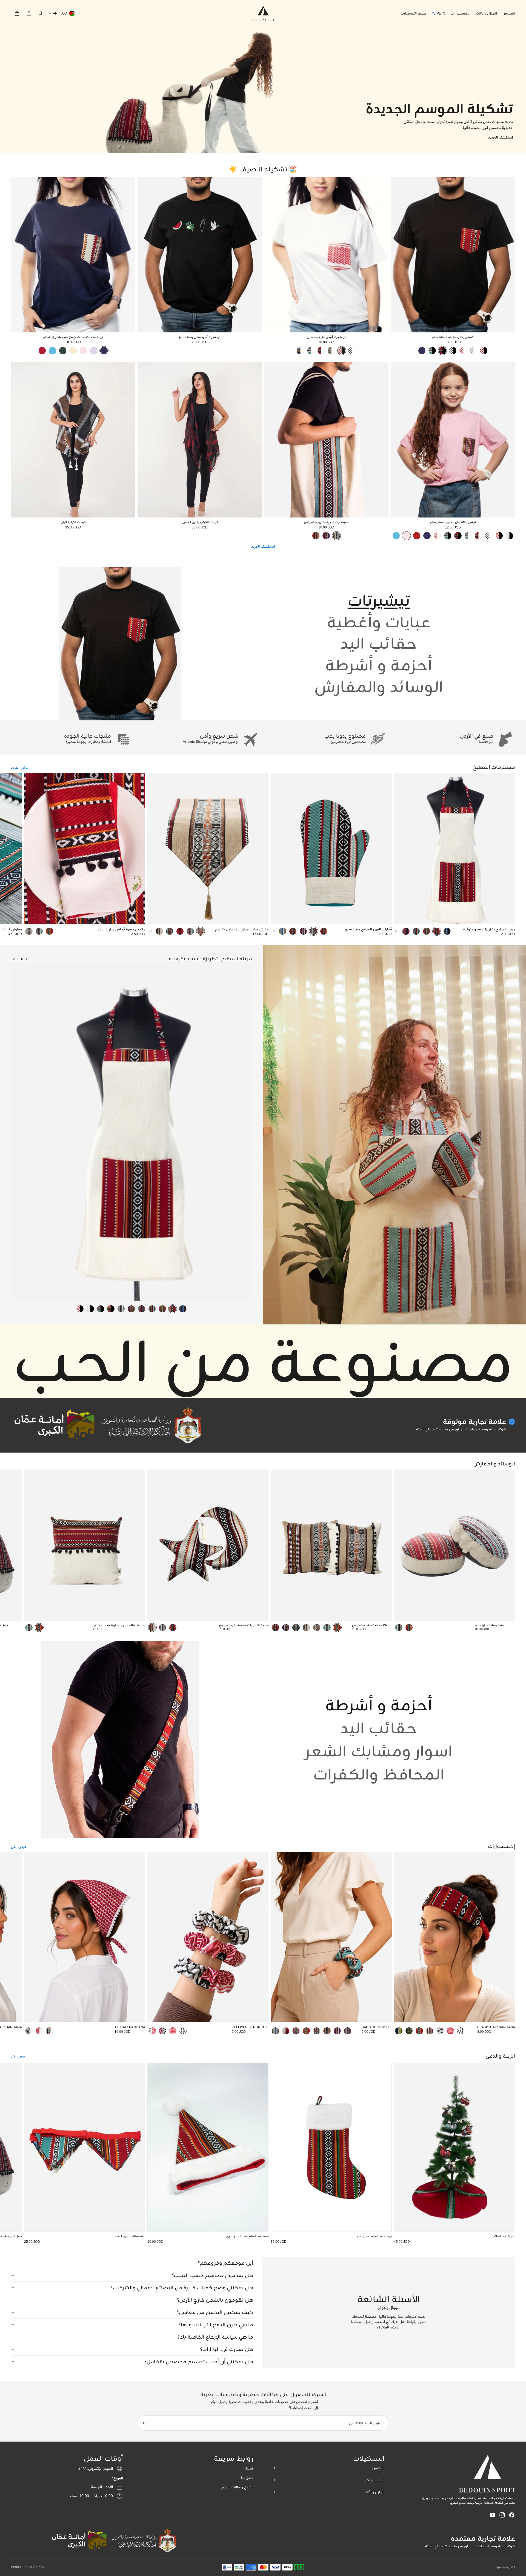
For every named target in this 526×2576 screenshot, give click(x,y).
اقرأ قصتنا (486, 741)
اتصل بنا (247, 2478)
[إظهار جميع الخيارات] (397, 931)
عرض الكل (18, 1847)
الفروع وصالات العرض (237, 2487)
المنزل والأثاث (374, 2492)
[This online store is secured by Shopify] (144, 2541)
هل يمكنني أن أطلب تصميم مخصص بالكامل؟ (199, 2362)
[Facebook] (512, 2515)
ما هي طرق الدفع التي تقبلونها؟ (216, 2325)
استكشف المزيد (263, 546)
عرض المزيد (20, 767)
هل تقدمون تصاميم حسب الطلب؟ (212, 2275)
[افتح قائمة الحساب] (29, 13)
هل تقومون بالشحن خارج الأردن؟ (215, 2300)
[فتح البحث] (41, 13)
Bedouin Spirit (22, 2567)
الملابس (378, 2468)
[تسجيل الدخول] (145, 2423)
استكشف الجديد (501, 137)
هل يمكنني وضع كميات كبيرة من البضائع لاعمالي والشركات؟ (182, 2288)
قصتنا (249, 2468)
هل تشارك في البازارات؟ (227, 2349)
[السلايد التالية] (399, 255)
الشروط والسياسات (503, 2567)
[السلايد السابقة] (507, 255)
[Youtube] (493, 2515)
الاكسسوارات (375, 2480)
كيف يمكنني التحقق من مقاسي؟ (215, 2312)
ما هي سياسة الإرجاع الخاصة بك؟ (215, 2337)
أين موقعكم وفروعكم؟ (225, 2263)
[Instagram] (502, 2515)
